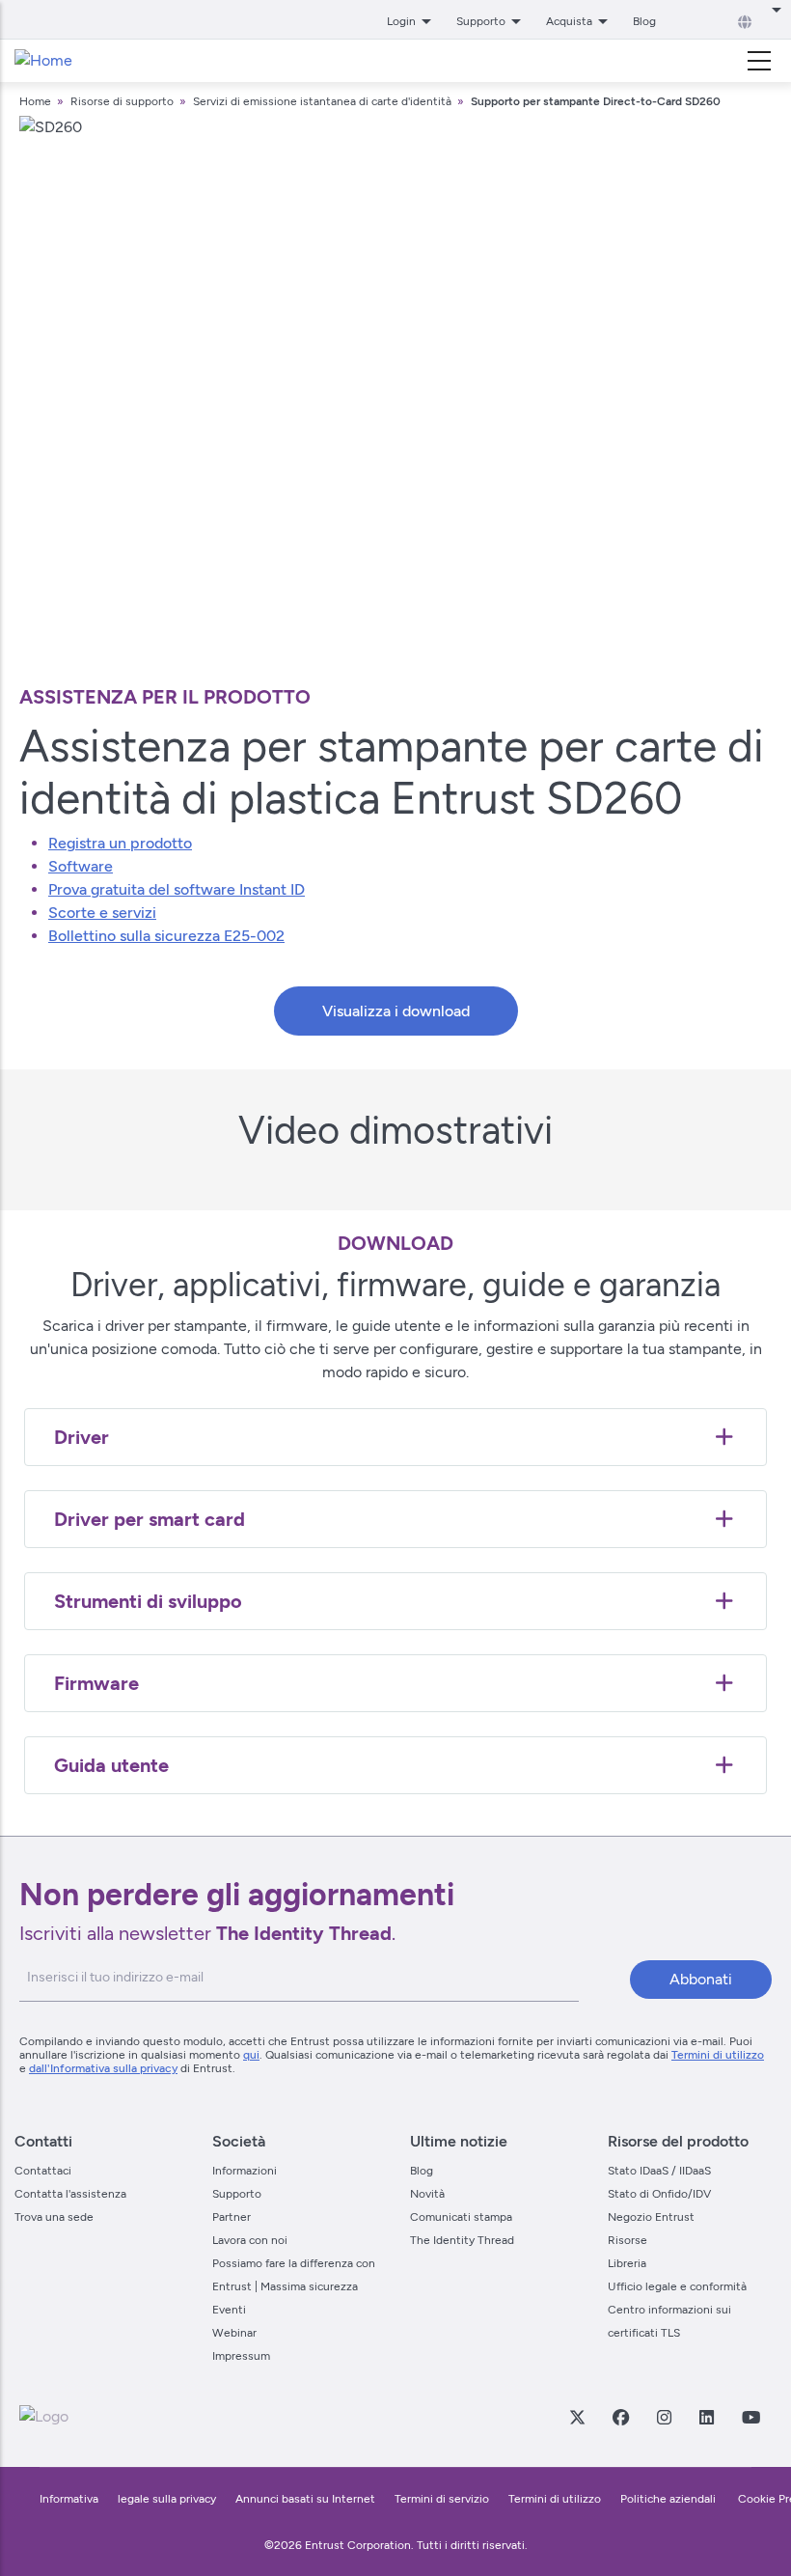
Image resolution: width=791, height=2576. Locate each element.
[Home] (43, 61)
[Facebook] (620, 2417)
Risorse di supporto (123, 101)
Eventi (229, 2310)
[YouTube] (750, 2417)
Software (81, 866)
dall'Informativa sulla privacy (103, 2068)
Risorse (627, 2240)
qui (251, 2055)
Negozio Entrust (651, 2217)
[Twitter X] (577, 2417)
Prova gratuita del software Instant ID (177, 889)
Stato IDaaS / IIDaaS (659, 2171)
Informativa (69, 2499)
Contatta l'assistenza (70, 2194)
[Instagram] (664, 2417)
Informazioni (245, 2171)
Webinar (234, 2333)
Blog (644, 21)
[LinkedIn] (706, 2417)
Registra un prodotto (120, 843)
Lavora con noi (250, 2240)
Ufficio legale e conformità (677, 2286)
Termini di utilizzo (718, 2055)
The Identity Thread (462, 2240)
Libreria (627, 2263)
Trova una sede (54, 2217)
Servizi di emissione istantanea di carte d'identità (322, 101)
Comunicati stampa (461, 2217)
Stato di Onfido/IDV (659, 2194)
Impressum (241, 2356)
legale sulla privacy (167, 2499)
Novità (427, 2194)
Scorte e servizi (102, 913)
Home (35, 101)
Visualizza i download (396, 1011)
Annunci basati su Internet (305, 2499)
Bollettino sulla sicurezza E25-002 (166, 936)
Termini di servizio (442, 2499)
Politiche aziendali (669, 2499)
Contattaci (43, 2171)
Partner (232, 2217)
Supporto (237, 2194)
